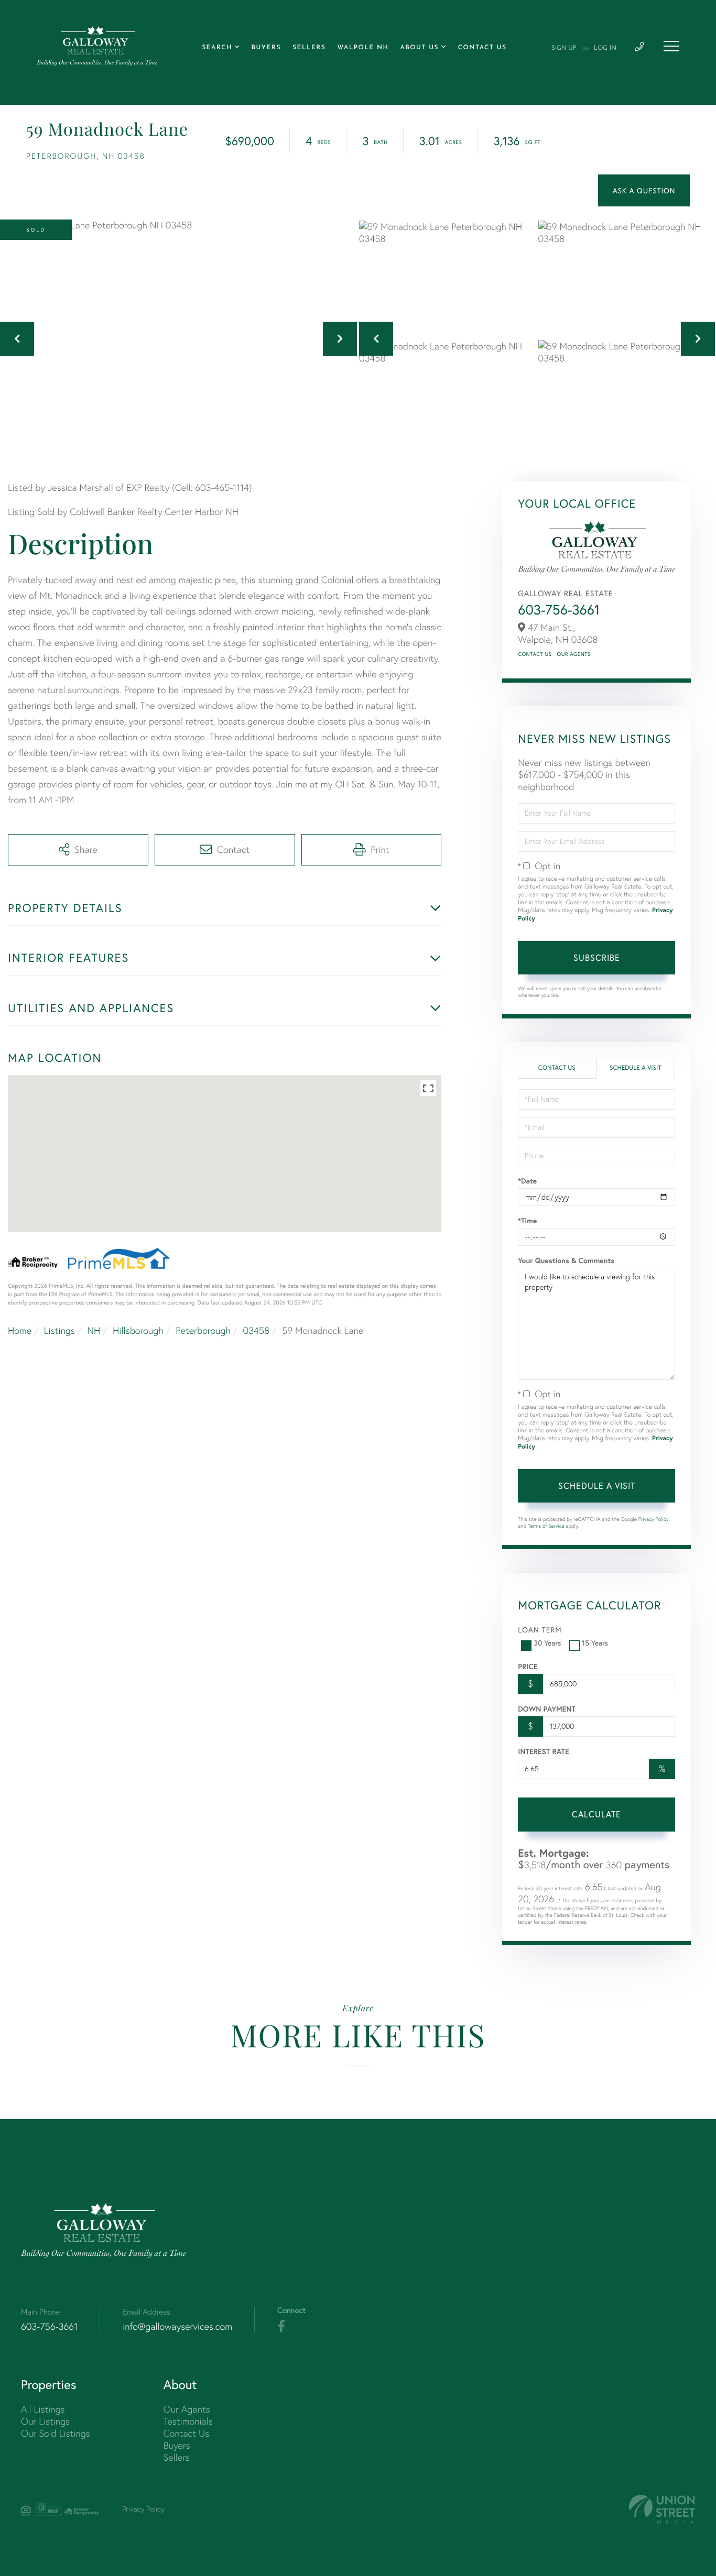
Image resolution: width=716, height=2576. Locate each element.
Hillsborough (138, 1330)
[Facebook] (281, 2327)
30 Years (547, 1643)
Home (20, 1330)
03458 (257, 1330)
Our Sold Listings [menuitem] (56, 2433)
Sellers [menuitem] (309, 48)
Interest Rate (543, 1751)
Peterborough (203, 1330)
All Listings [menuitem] (43, 2409)
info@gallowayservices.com (177, 2326)
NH (94, 1330)
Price (528, 1667)
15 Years (595, 1643)
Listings (59, 1330)
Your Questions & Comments (566, 1260)
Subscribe (597, 957)
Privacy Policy (654, 1519)
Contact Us (535, 654)
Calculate (596, 1814)
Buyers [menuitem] (267, 48)
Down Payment (546, 1709)
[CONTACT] (644, 190)
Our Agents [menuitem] (187, 2409)
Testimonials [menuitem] (188, 2421)
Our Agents (574, 654)
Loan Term (540, 1630)
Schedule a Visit (636, 1068)
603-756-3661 (559, 610)
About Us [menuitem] (419, 48)
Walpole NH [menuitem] (363, 48)
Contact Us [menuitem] (482, 48)
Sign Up (564, 48)
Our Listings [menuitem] (45, 2421)
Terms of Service (546, 1526)
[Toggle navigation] (671, 46)
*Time (527, 1221)
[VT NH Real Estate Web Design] (662, 2509)
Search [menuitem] (217, 48)
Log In (605, 48)
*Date (527, 1181)
